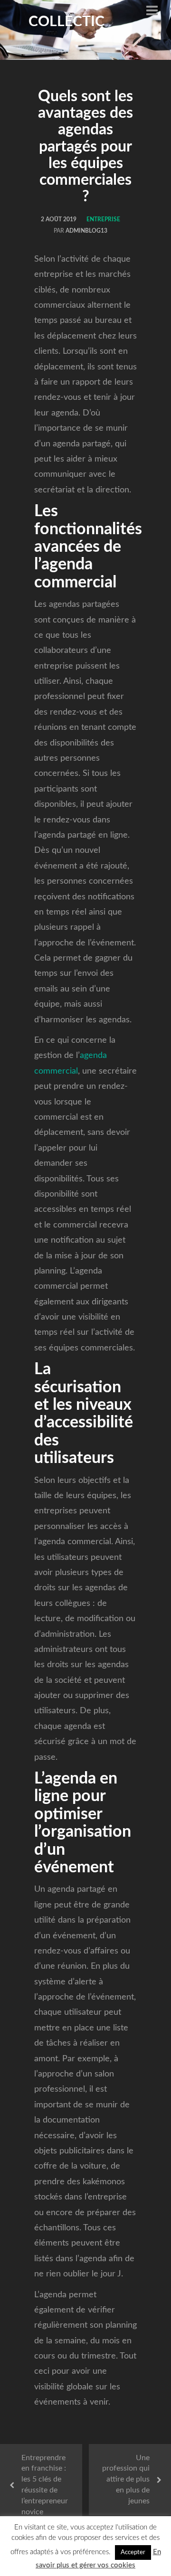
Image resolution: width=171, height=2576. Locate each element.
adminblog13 (86, 231)
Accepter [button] (133, 2552)
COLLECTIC (66, 22)
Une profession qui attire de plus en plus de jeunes (126, 2479)
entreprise (103, 219)
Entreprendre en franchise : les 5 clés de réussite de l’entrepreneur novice (45, 2485)
